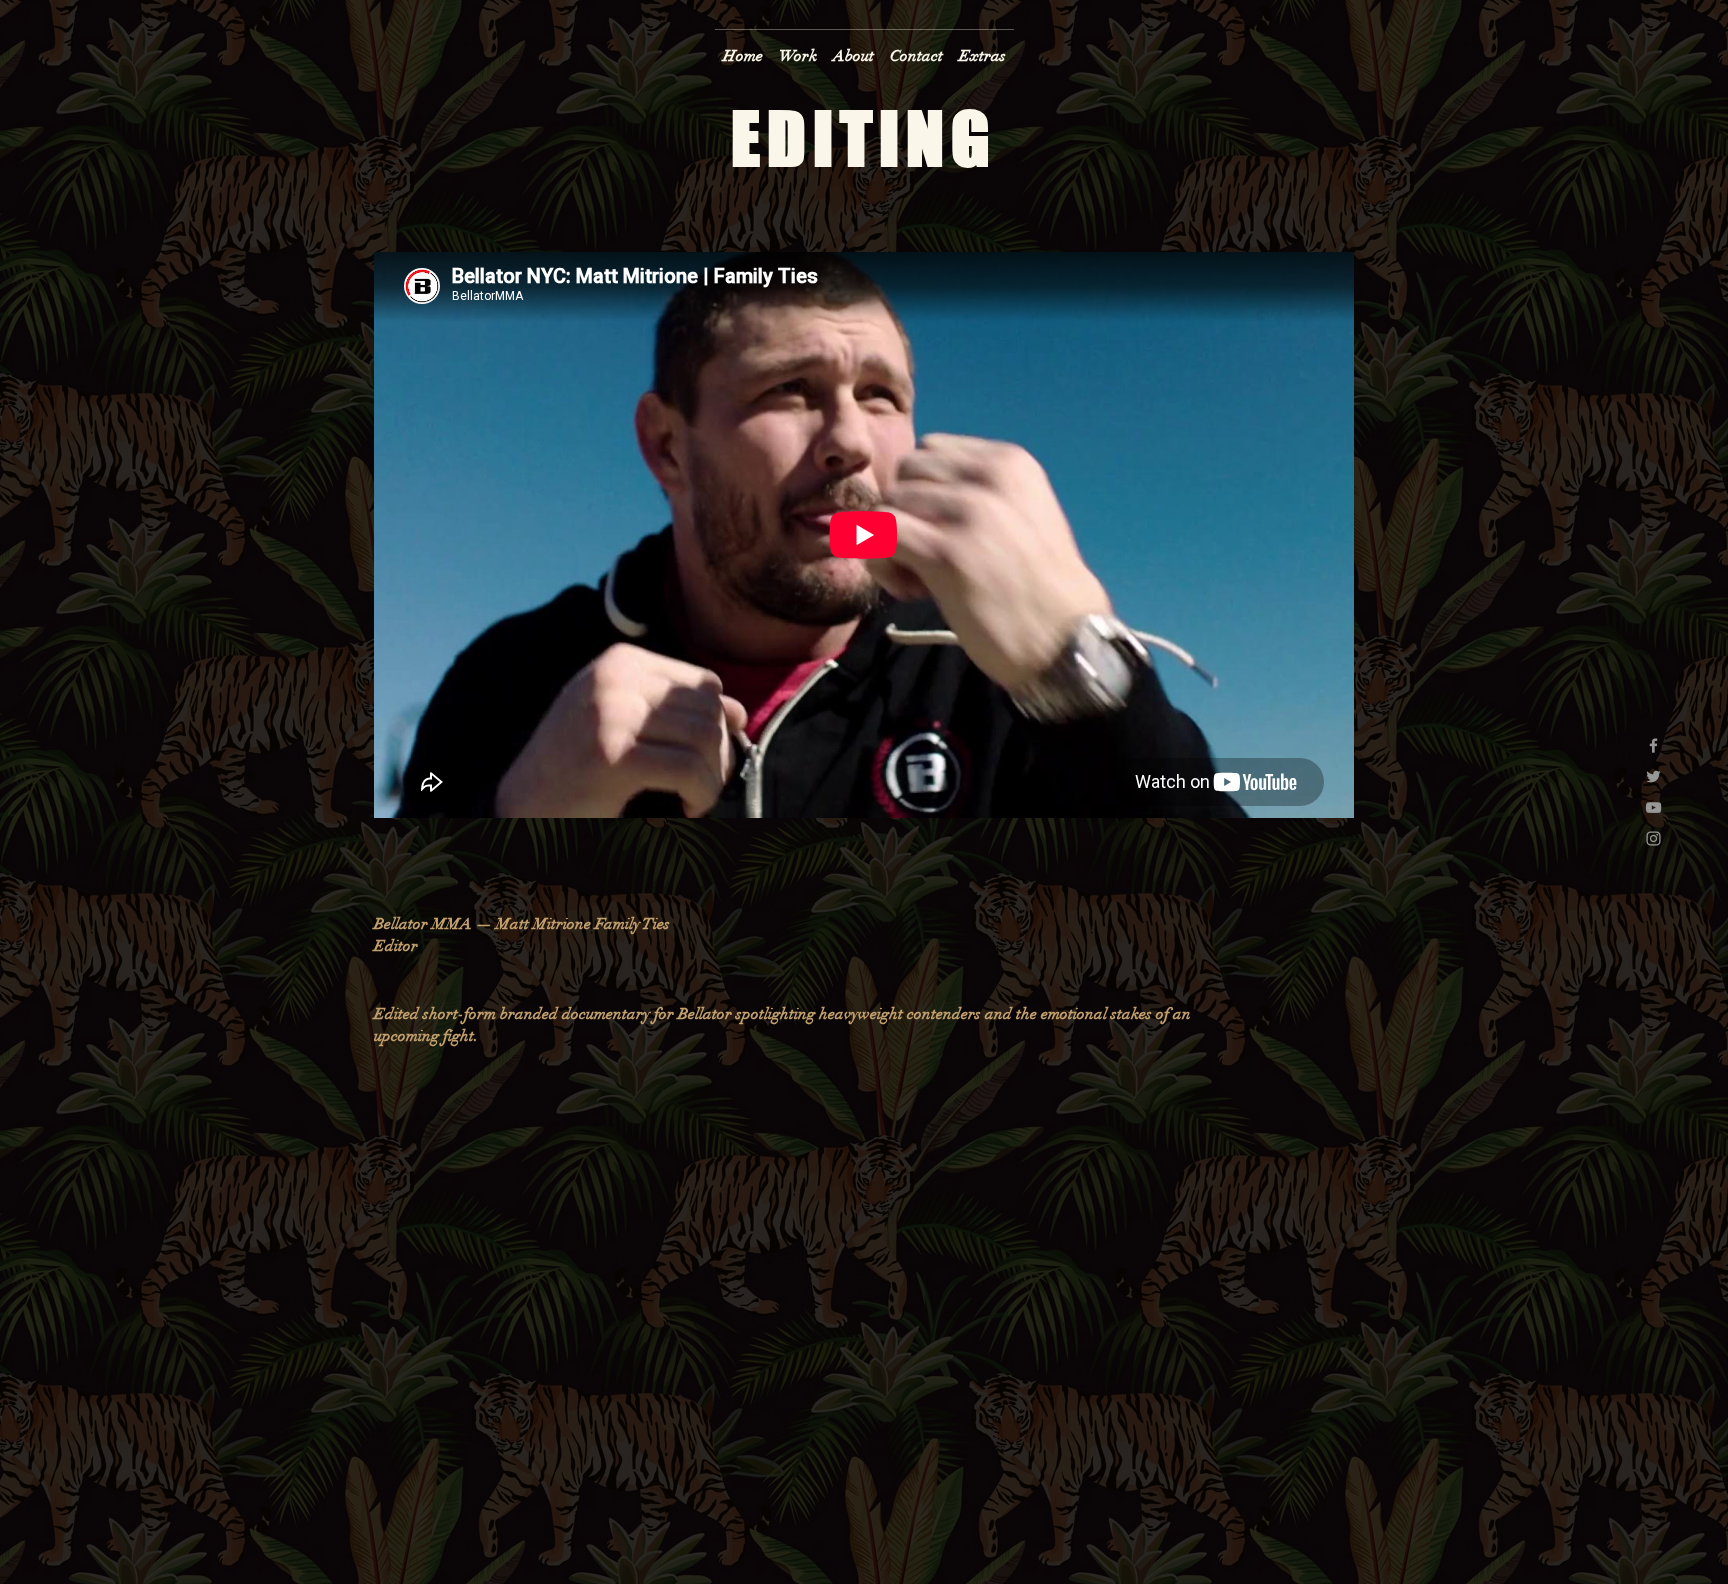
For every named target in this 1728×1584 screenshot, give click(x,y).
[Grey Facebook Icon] (1653, 745)
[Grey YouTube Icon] (1653, 807)
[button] (798, 47)
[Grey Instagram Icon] (1653, 838)
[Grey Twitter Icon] (1653, 776)
